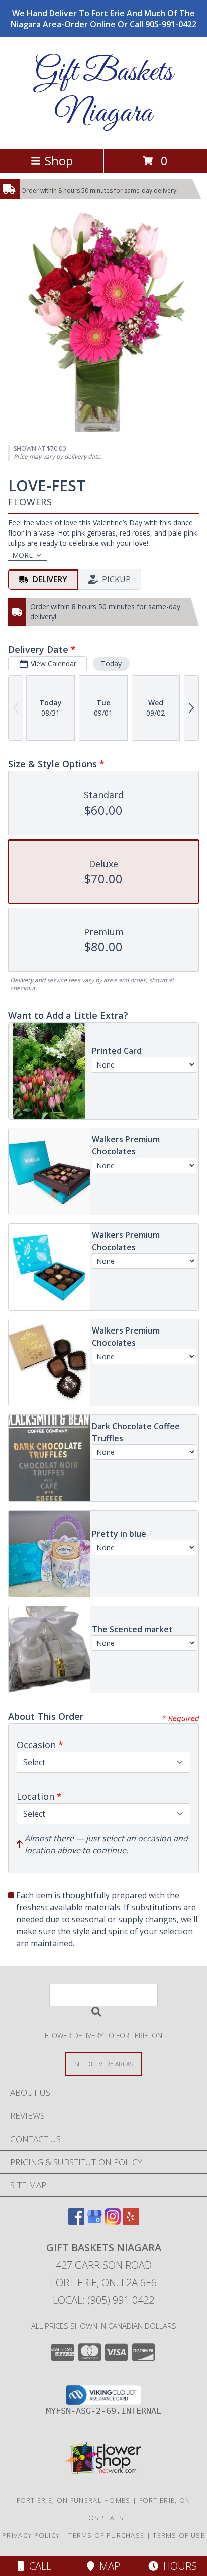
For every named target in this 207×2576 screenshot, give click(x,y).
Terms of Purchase (106, 2535)
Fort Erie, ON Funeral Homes (74, 2500)
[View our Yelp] (131, 2221)
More (22, 555)
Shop (59, 161)
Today (111, 663)
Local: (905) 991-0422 (103, 2300)
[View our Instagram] (113, 2221)
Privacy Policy (31, 2535)
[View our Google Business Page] (94, 2221)
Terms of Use (179, 2535)
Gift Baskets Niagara (104, 93)
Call (38, 2566)
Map (107, 2566)
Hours (178, 2566)
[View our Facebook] (76, 2221)
